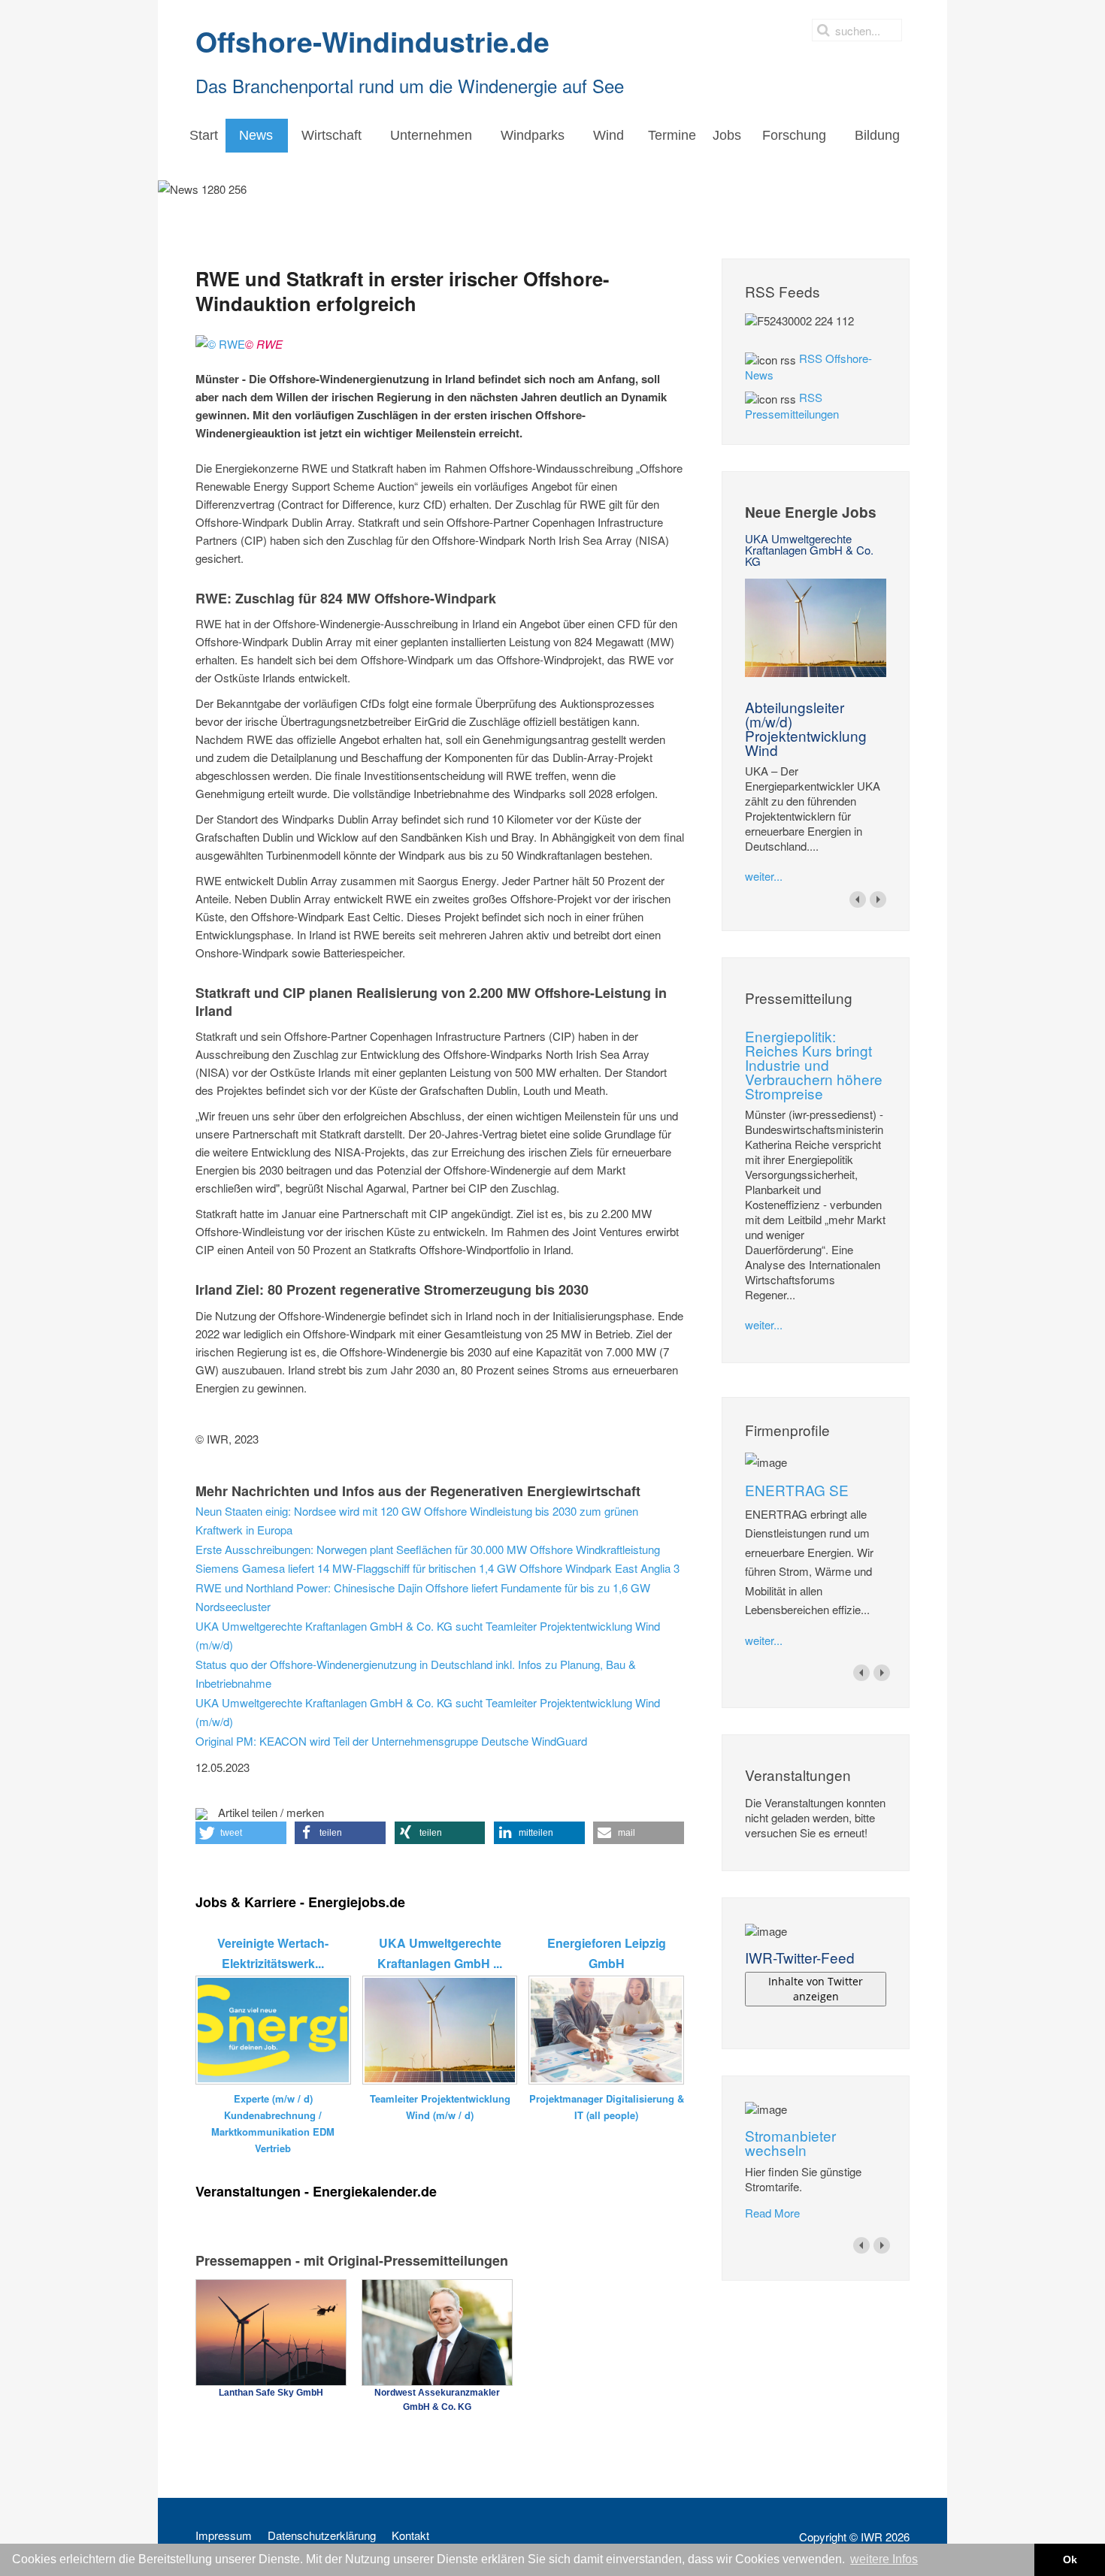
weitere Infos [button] (884, 2559)
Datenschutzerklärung (322, 2535)
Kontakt (410, 2535)
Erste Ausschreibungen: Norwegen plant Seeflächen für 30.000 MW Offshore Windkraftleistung (428, 1549)
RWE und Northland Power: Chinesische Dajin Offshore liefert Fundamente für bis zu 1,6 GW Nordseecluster (423, 1597)
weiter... (764, 876)
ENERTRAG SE (797, 1490)
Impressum (224, 2535)
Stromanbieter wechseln (790, 2142)
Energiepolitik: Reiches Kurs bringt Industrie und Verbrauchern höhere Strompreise (814, 1064)
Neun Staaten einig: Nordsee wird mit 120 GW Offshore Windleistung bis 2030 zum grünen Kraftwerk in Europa (417, 1521)
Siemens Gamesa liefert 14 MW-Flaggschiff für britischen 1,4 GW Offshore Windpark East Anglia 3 (437, 1568)
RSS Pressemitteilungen (792, 405)
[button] (241, 1833)
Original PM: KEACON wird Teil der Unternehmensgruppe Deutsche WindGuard (391, 1741)
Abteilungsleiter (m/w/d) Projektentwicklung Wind (806, 728)
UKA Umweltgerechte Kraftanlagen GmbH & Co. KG (809, 550)
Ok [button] (1070, 2559)
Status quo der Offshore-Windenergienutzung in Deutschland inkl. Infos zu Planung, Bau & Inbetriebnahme (416, 1674)
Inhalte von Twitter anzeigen (816, 1989)
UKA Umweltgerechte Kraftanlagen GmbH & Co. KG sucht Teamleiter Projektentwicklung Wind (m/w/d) (428, 1636)
